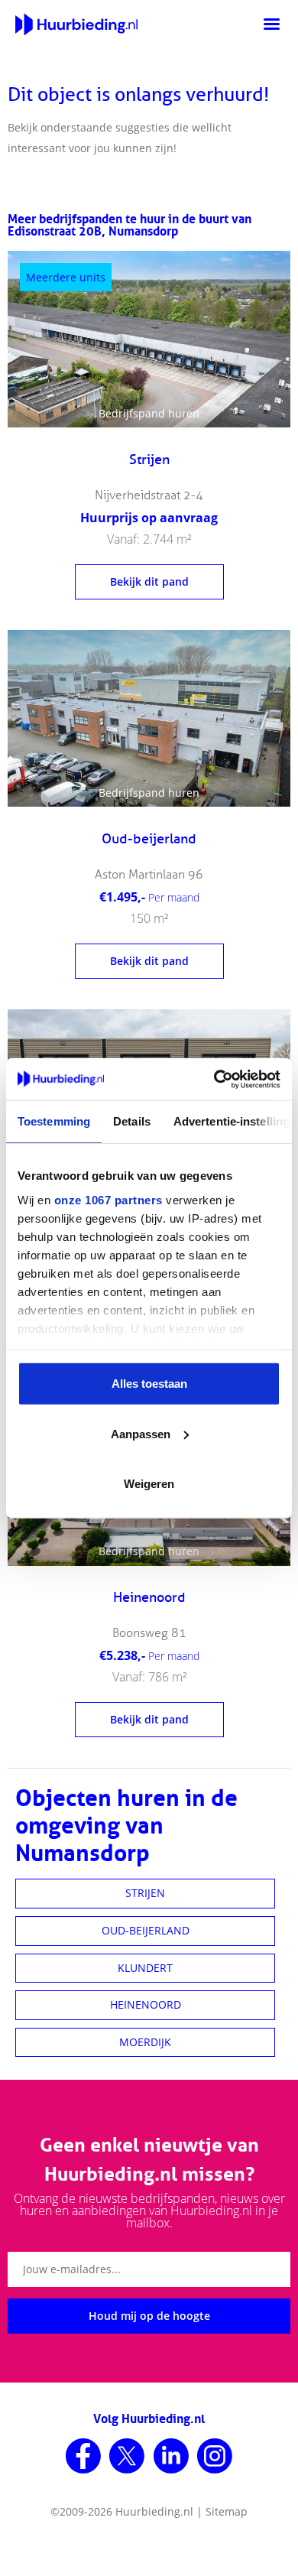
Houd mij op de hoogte (149, 2316)
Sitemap (227, 2511)
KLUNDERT (145, 1968)
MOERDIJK (145, 2042)
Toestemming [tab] (54, 1121)
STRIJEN (145, 1893)
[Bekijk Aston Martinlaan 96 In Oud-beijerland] (149, 718)
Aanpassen (141, 1433)
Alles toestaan (149, 1384)
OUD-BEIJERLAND (146, 1930)
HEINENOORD (146, 2004)
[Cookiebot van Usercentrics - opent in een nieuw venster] (214, 1079)
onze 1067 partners (109, 1199)
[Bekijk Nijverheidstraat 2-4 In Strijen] (149, 339)
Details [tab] (132, 1121)
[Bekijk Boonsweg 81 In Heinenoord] (149, 1660)
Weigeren (149, 1484)
